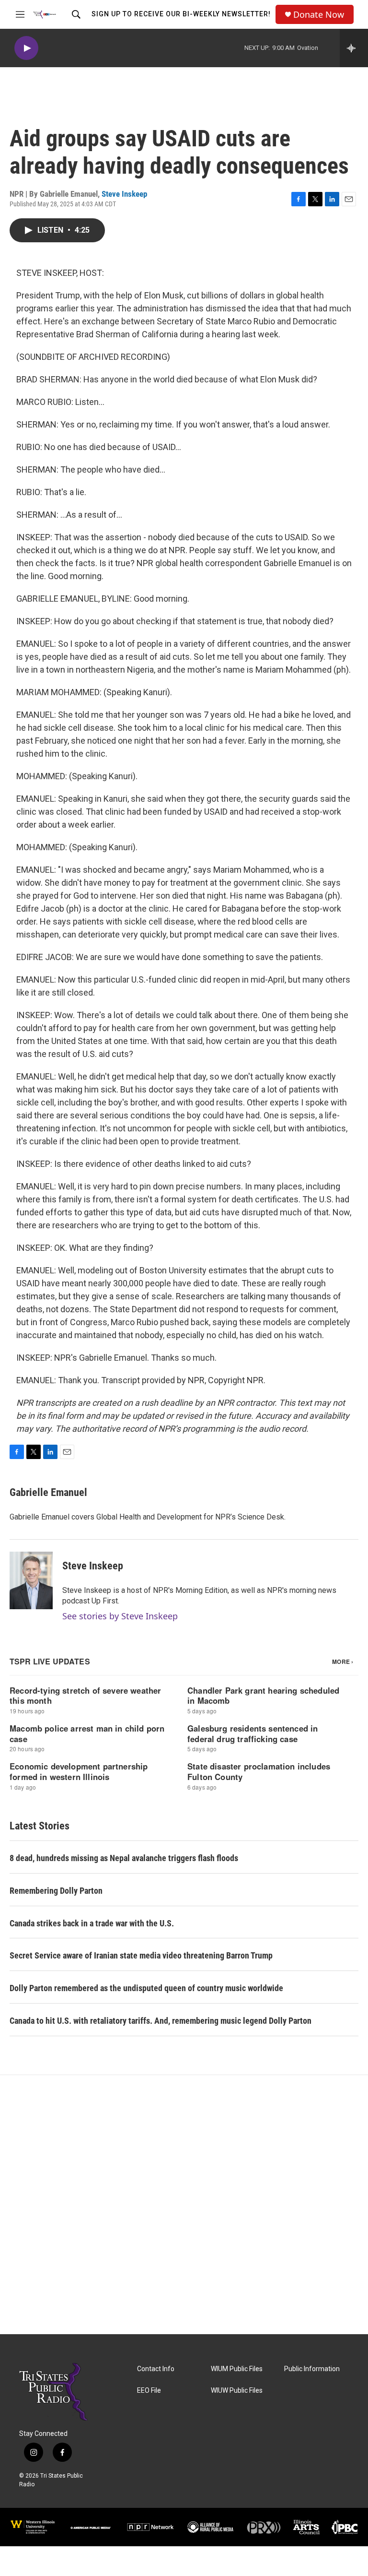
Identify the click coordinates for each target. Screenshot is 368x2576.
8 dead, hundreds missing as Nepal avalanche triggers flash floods (124, 1858)
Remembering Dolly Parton (56, 1891)
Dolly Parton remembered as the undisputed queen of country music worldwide (146, 1988)
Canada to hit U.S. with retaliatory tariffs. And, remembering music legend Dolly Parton (161, 2021)
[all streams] (354, 48)
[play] (26, 48)
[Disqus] (184, 2205)
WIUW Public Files (237, 2391)
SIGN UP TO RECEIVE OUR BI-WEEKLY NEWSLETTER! (181, 14)
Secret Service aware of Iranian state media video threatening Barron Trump (141, 1955)
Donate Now (319, 15)
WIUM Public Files (237, 2369)
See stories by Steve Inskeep (120, 1616)
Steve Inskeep (124, 194)
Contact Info (156, 2369)
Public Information (312, 2369)
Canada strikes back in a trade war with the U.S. (92, 1923)
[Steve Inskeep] (31, 1580)
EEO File (149, 2391)
